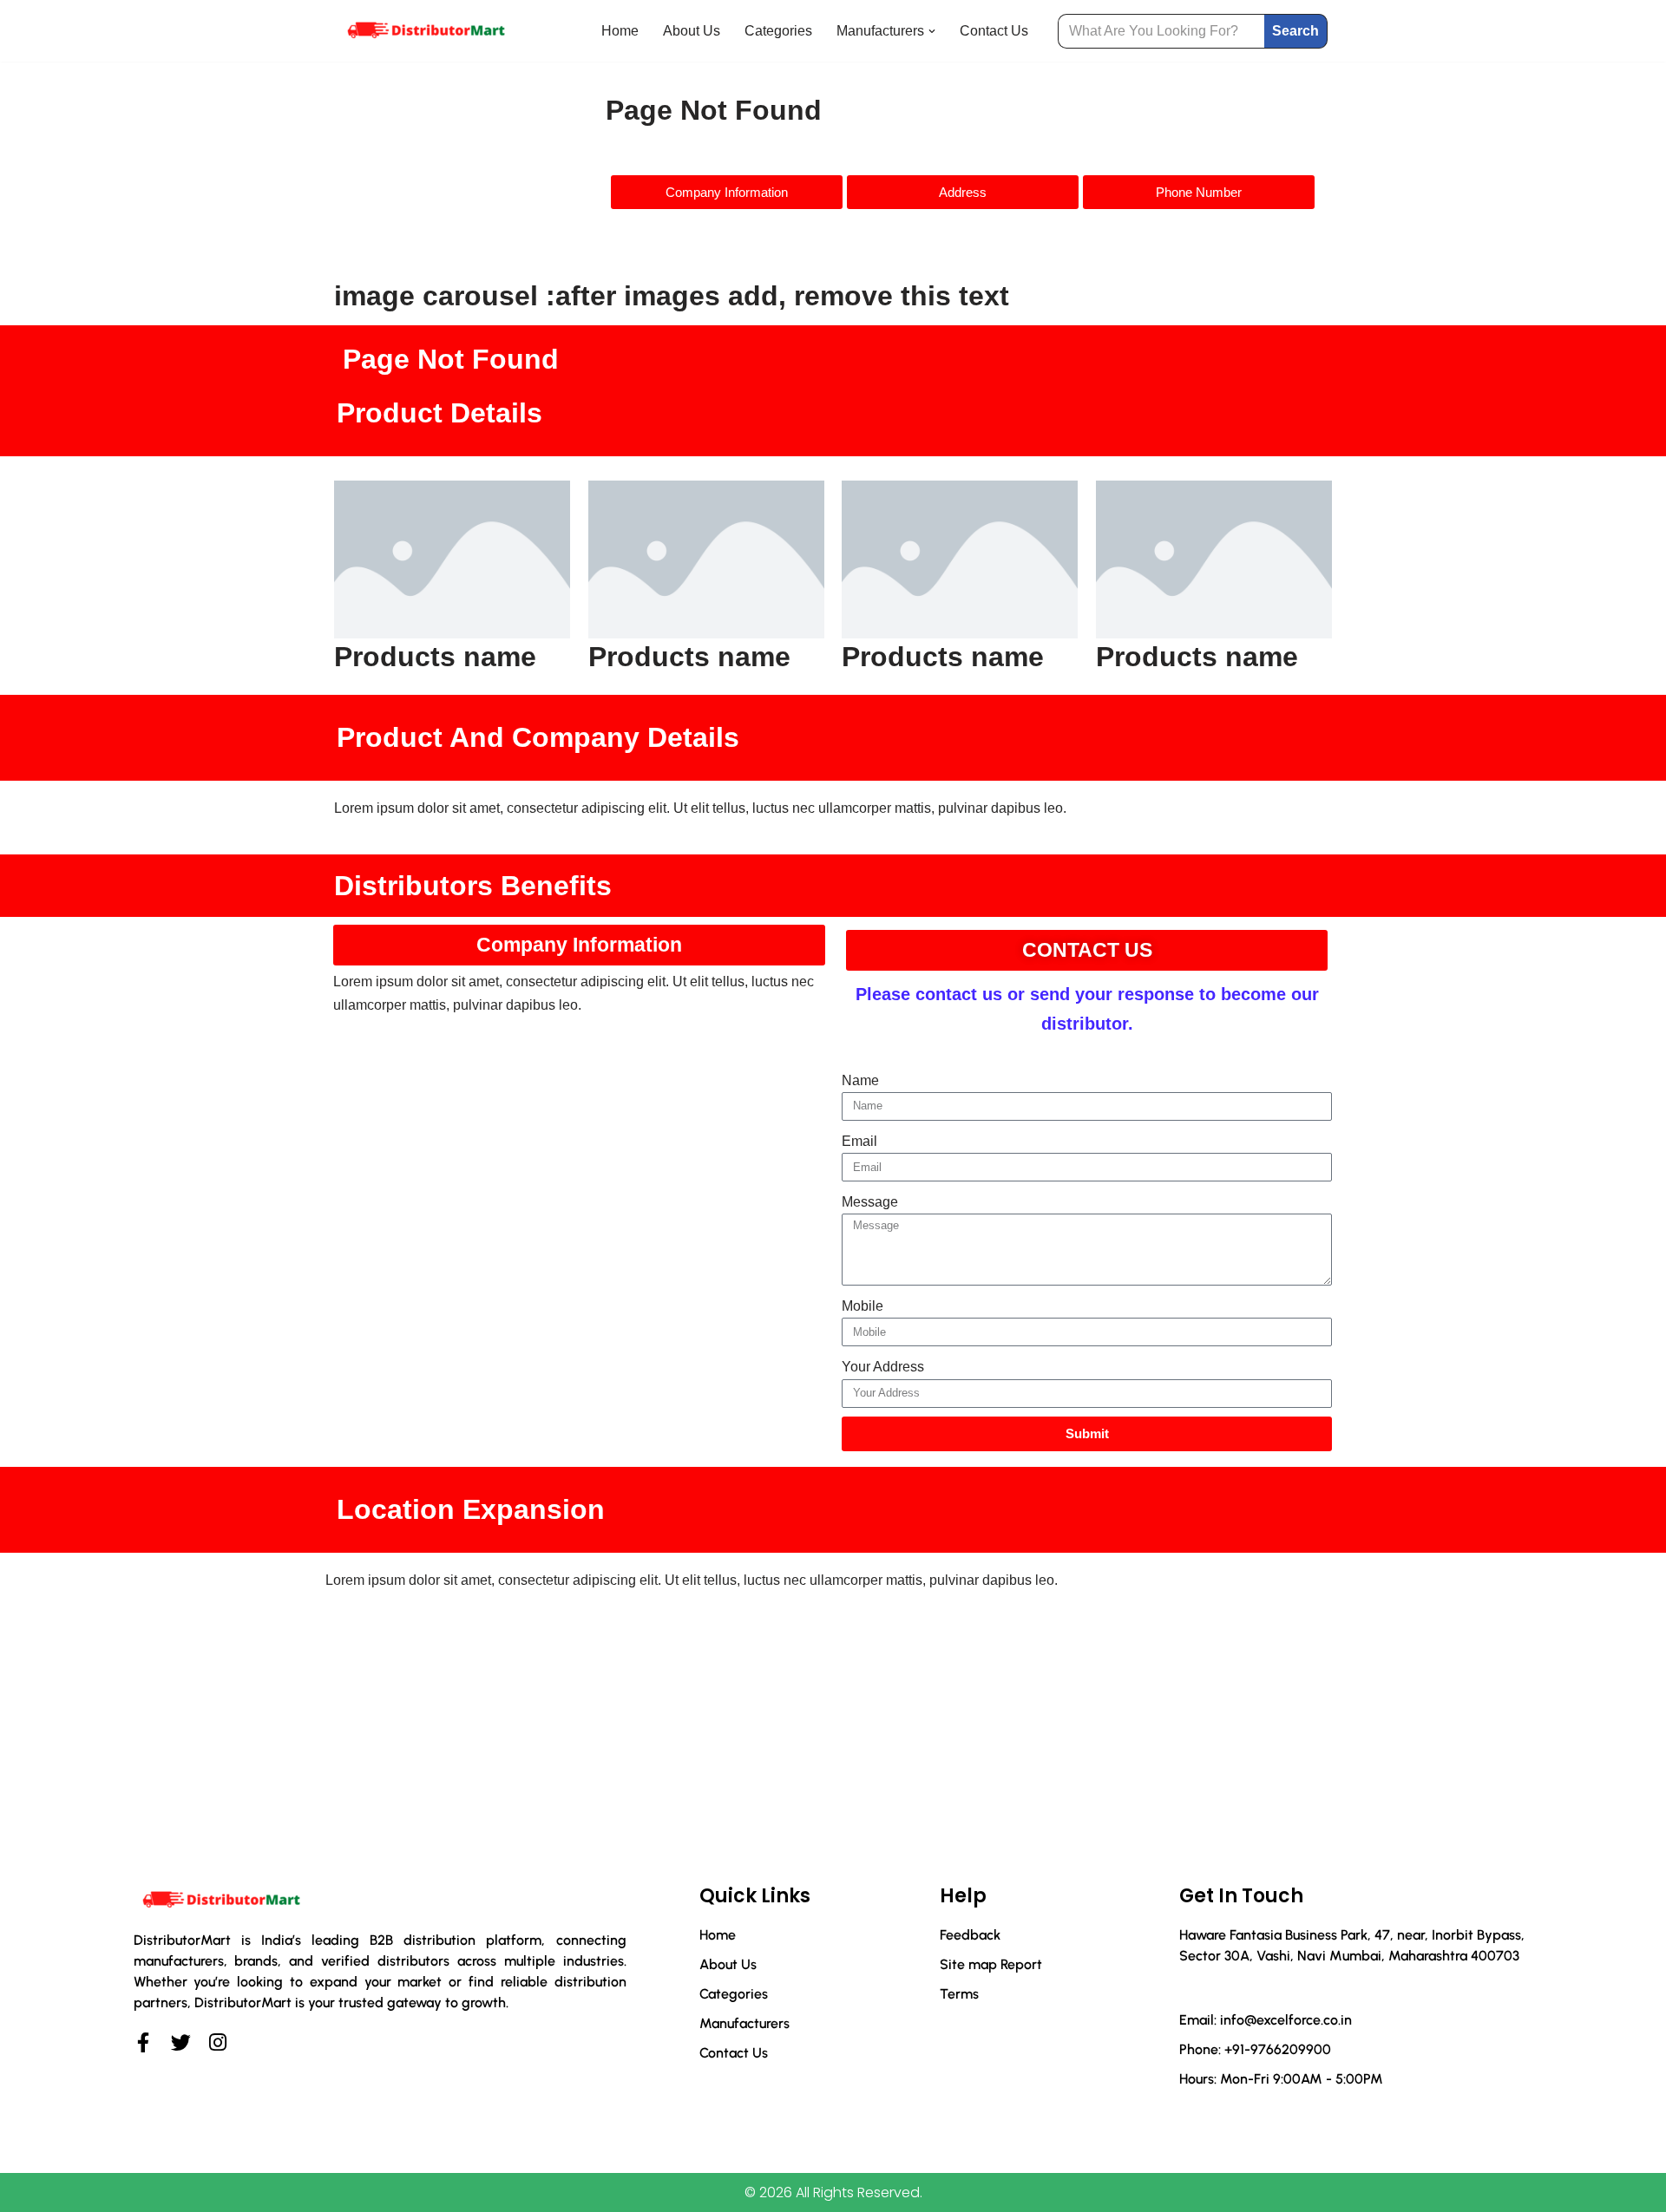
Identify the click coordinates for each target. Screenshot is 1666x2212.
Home (620, 31)
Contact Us (994, 31)
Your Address (883, 1367)
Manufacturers (744, 2023)
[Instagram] (218, 2042)
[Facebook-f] (144, 2042)
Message (870, 1202)
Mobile (863, 1306)
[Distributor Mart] (425, 31)
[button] (932, 31)
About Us (692, 31)
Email (859, 1141)
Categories (778, 31)
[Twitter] (181, 2042)
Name (860, 1080)
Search (1295, 31)
